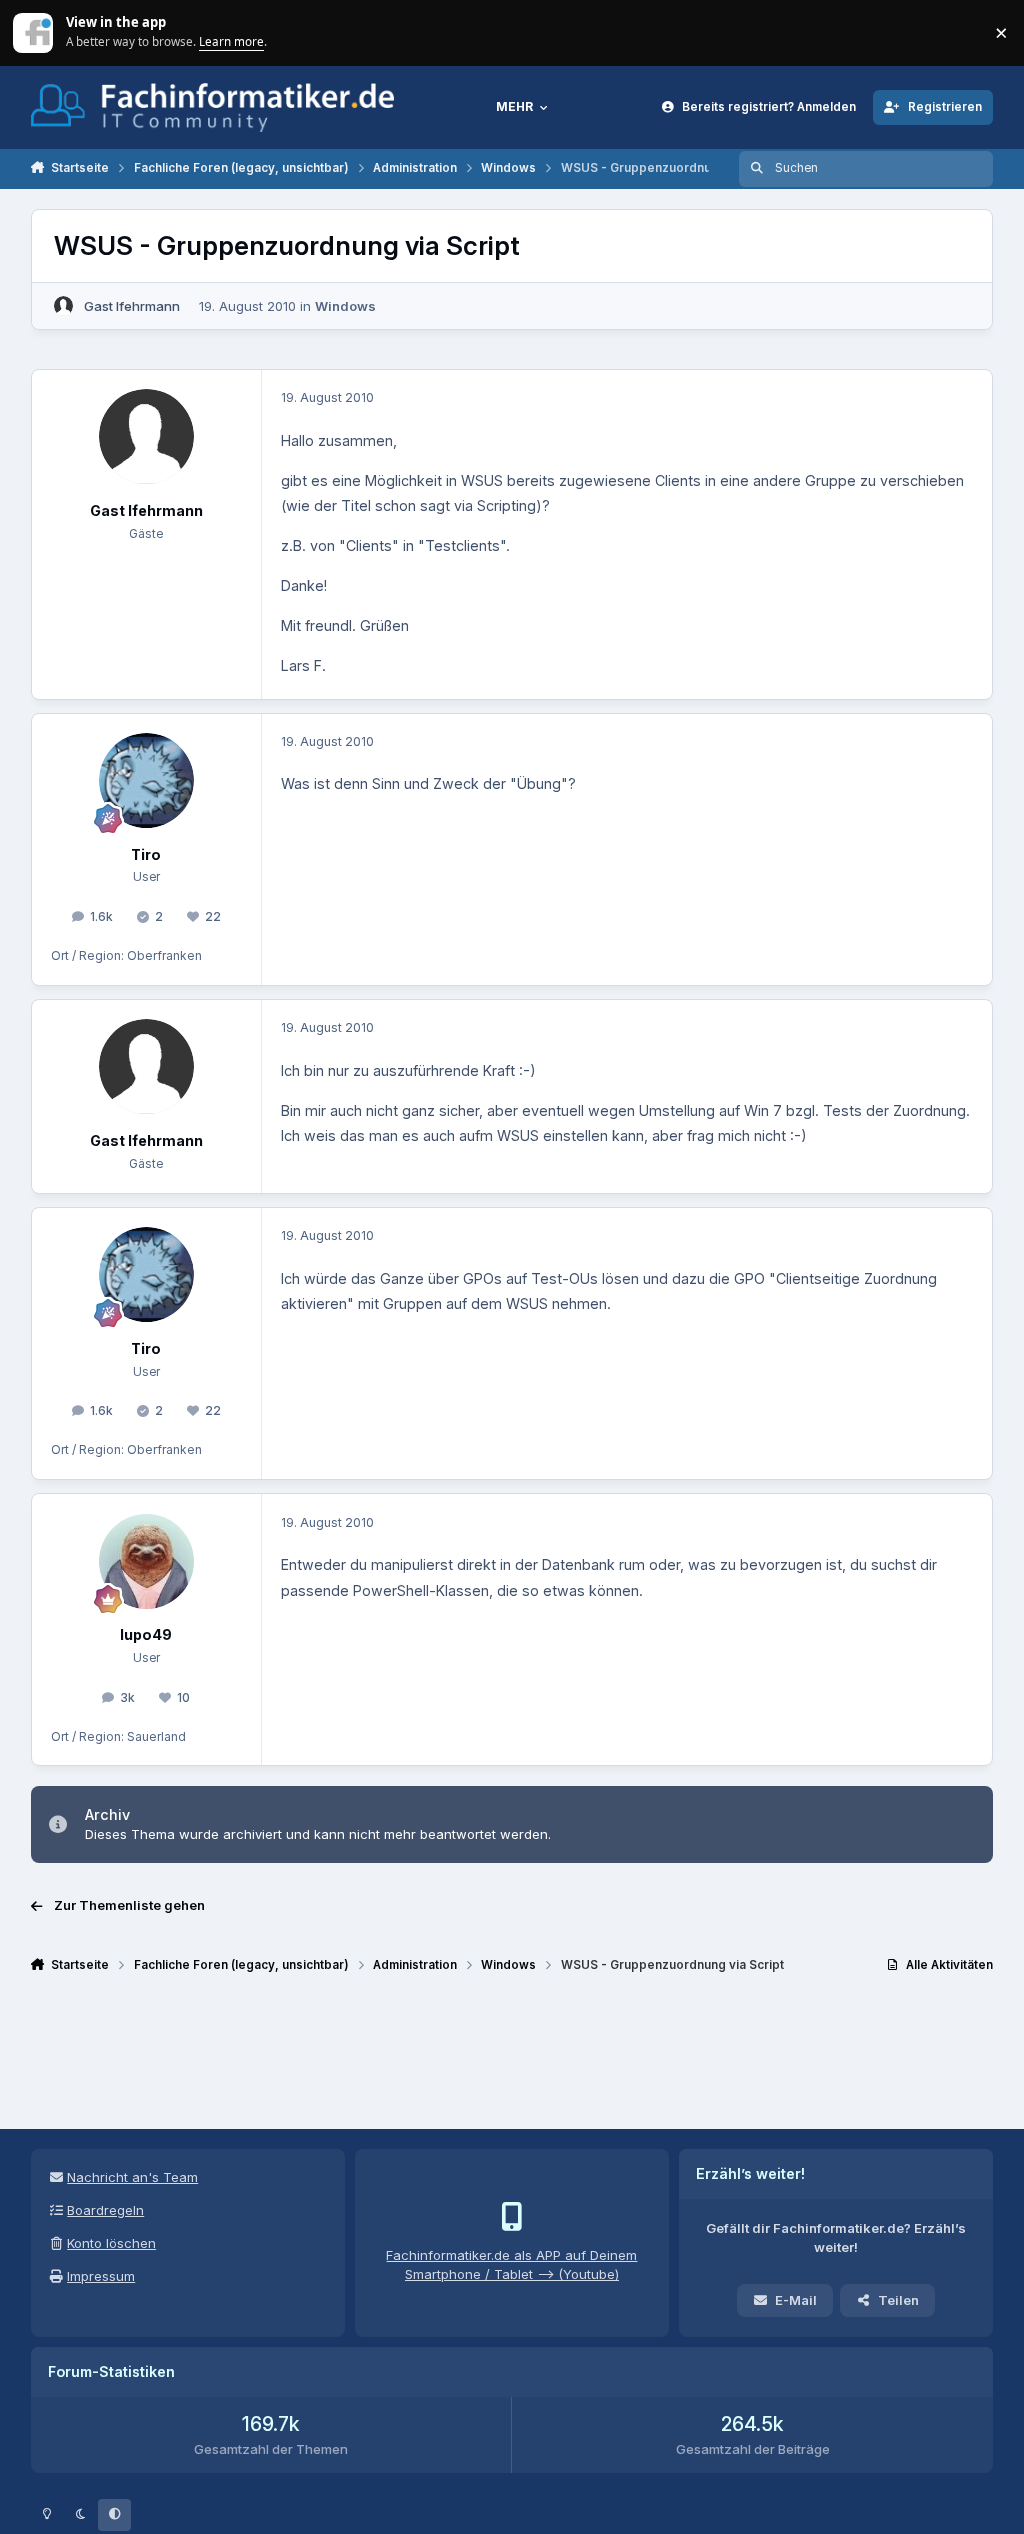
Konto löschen (111, 2243)
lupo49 (146, 1634)
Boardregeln (105, 2210)
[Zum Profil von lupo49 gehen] (146, 1561)
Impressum (101, 2276)
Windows (345, 306)
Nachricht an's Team (132, 2177)
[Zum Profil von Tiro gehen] (146, 780)
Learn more (34, 32)
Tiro (146, 854)
